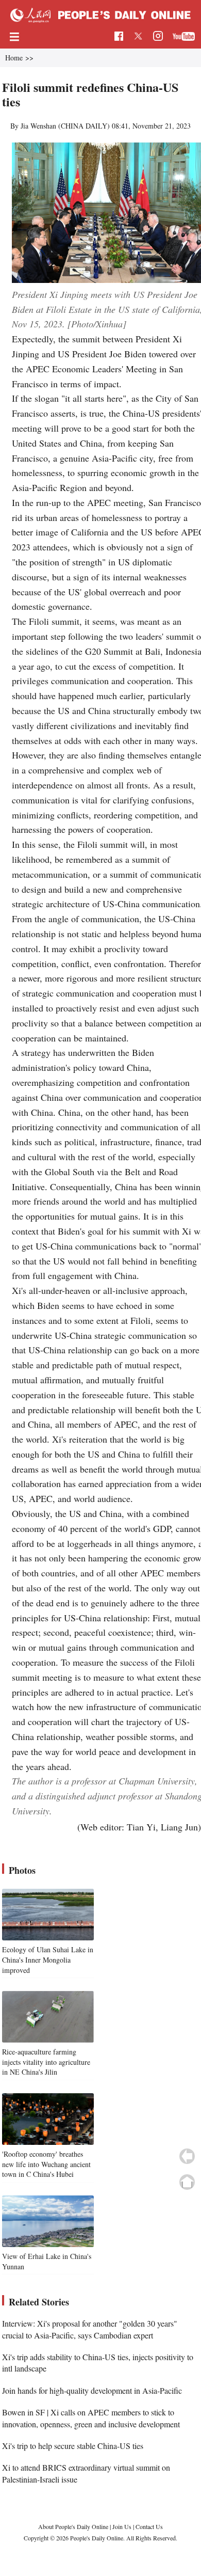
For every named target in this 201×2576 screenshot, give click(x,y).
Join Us (123, 2526)
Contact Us (149, 2526)
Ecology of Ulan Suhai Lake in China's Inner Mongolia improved (48, 1959)
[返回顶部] (187, 2182)
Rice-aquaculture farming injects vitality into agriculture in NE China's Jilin (46, 2062)
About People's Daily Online (73, 2526)
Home (14, 58)
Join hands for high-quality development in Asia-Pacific (92, 2390)
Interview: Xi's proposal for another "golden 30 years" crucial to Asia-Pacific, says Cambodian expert (90, 2329)
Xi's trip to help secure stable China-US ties (73, 2446)
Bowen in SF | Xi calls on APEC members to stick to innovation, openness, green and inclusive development (91, 2418)
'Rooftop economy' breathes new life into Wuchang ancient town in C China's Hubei (46, 2164)
